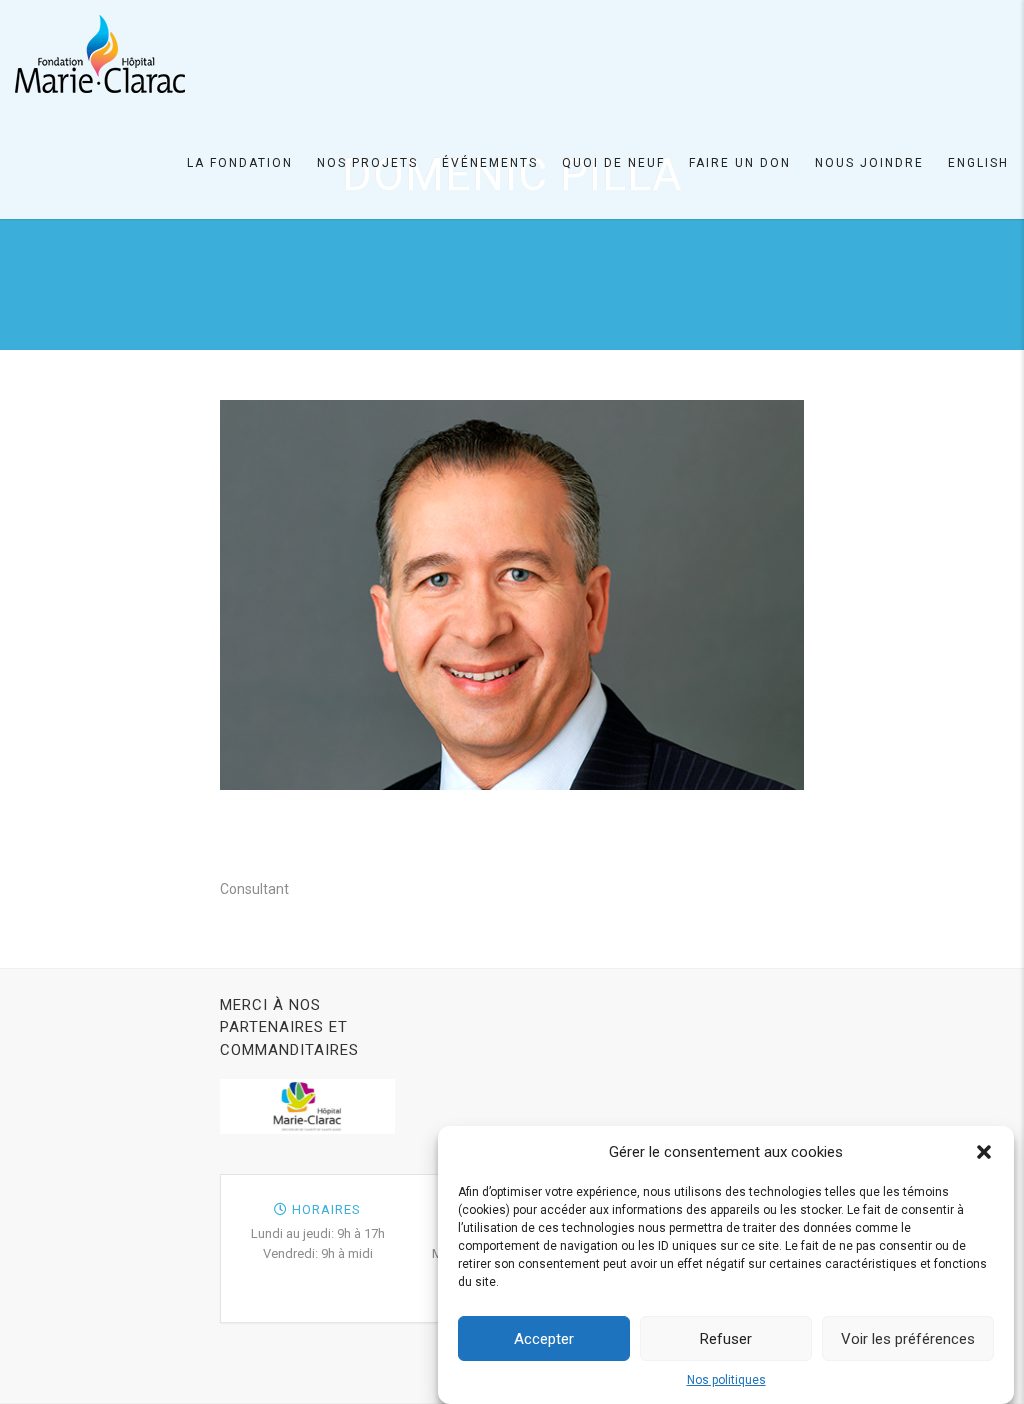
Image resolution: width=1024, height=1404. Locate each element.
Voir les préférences (908, 1339)
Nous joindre (869, 163)
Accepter (544, 1339)
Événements (490, 163)
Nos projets (367, 163)
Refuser (726, 1339)
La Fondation (240, 163)
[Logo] (100, 54)
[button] (984, 1152)
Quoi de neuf (613, 163)
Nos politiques (726, 1380)
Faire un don (740, 163)
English (978, 163)
